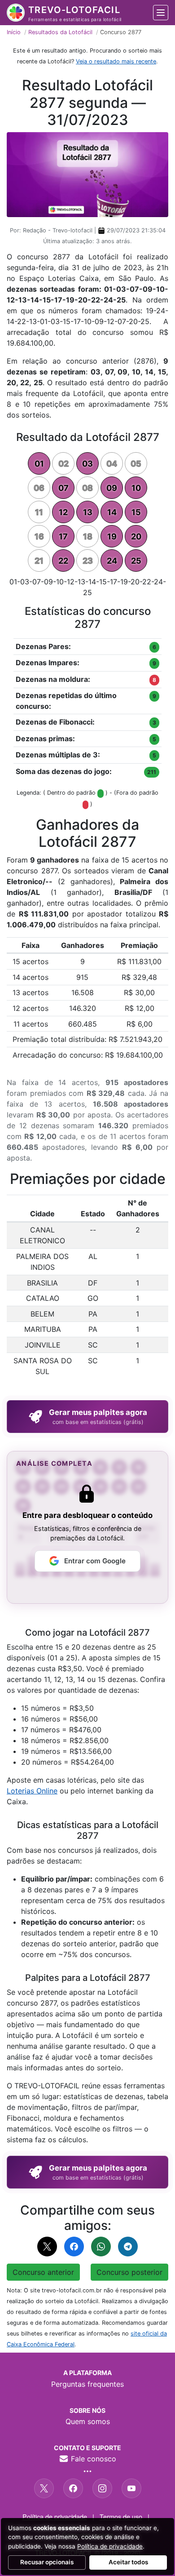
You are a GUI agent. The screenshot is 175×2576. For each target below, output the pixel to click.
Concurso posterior (129, 2272)
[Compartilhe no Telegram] (128, 2247)
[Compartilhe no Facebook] (74, 2247)
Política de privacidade (55, 2516)
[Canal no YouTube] (131, 2488)
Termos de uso (121, 2516)
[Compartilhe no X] (47, 2247)
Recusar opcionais (47, 2562)
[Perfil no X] (44, 2488)
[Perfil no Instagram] (102, 2488)
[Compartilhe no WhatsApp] (101, 2247)
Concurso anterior (43, 2272)
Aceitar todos (128, 2562)
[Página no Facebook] (73, 2488)
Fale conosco (92, 2459)
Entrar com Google (95, 1561)
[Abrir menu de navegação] (161, 13)
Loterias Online (32, 1791)
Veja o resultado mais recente (116, 61)
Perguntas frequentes (87, 2384)
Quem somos (88, 2421)
